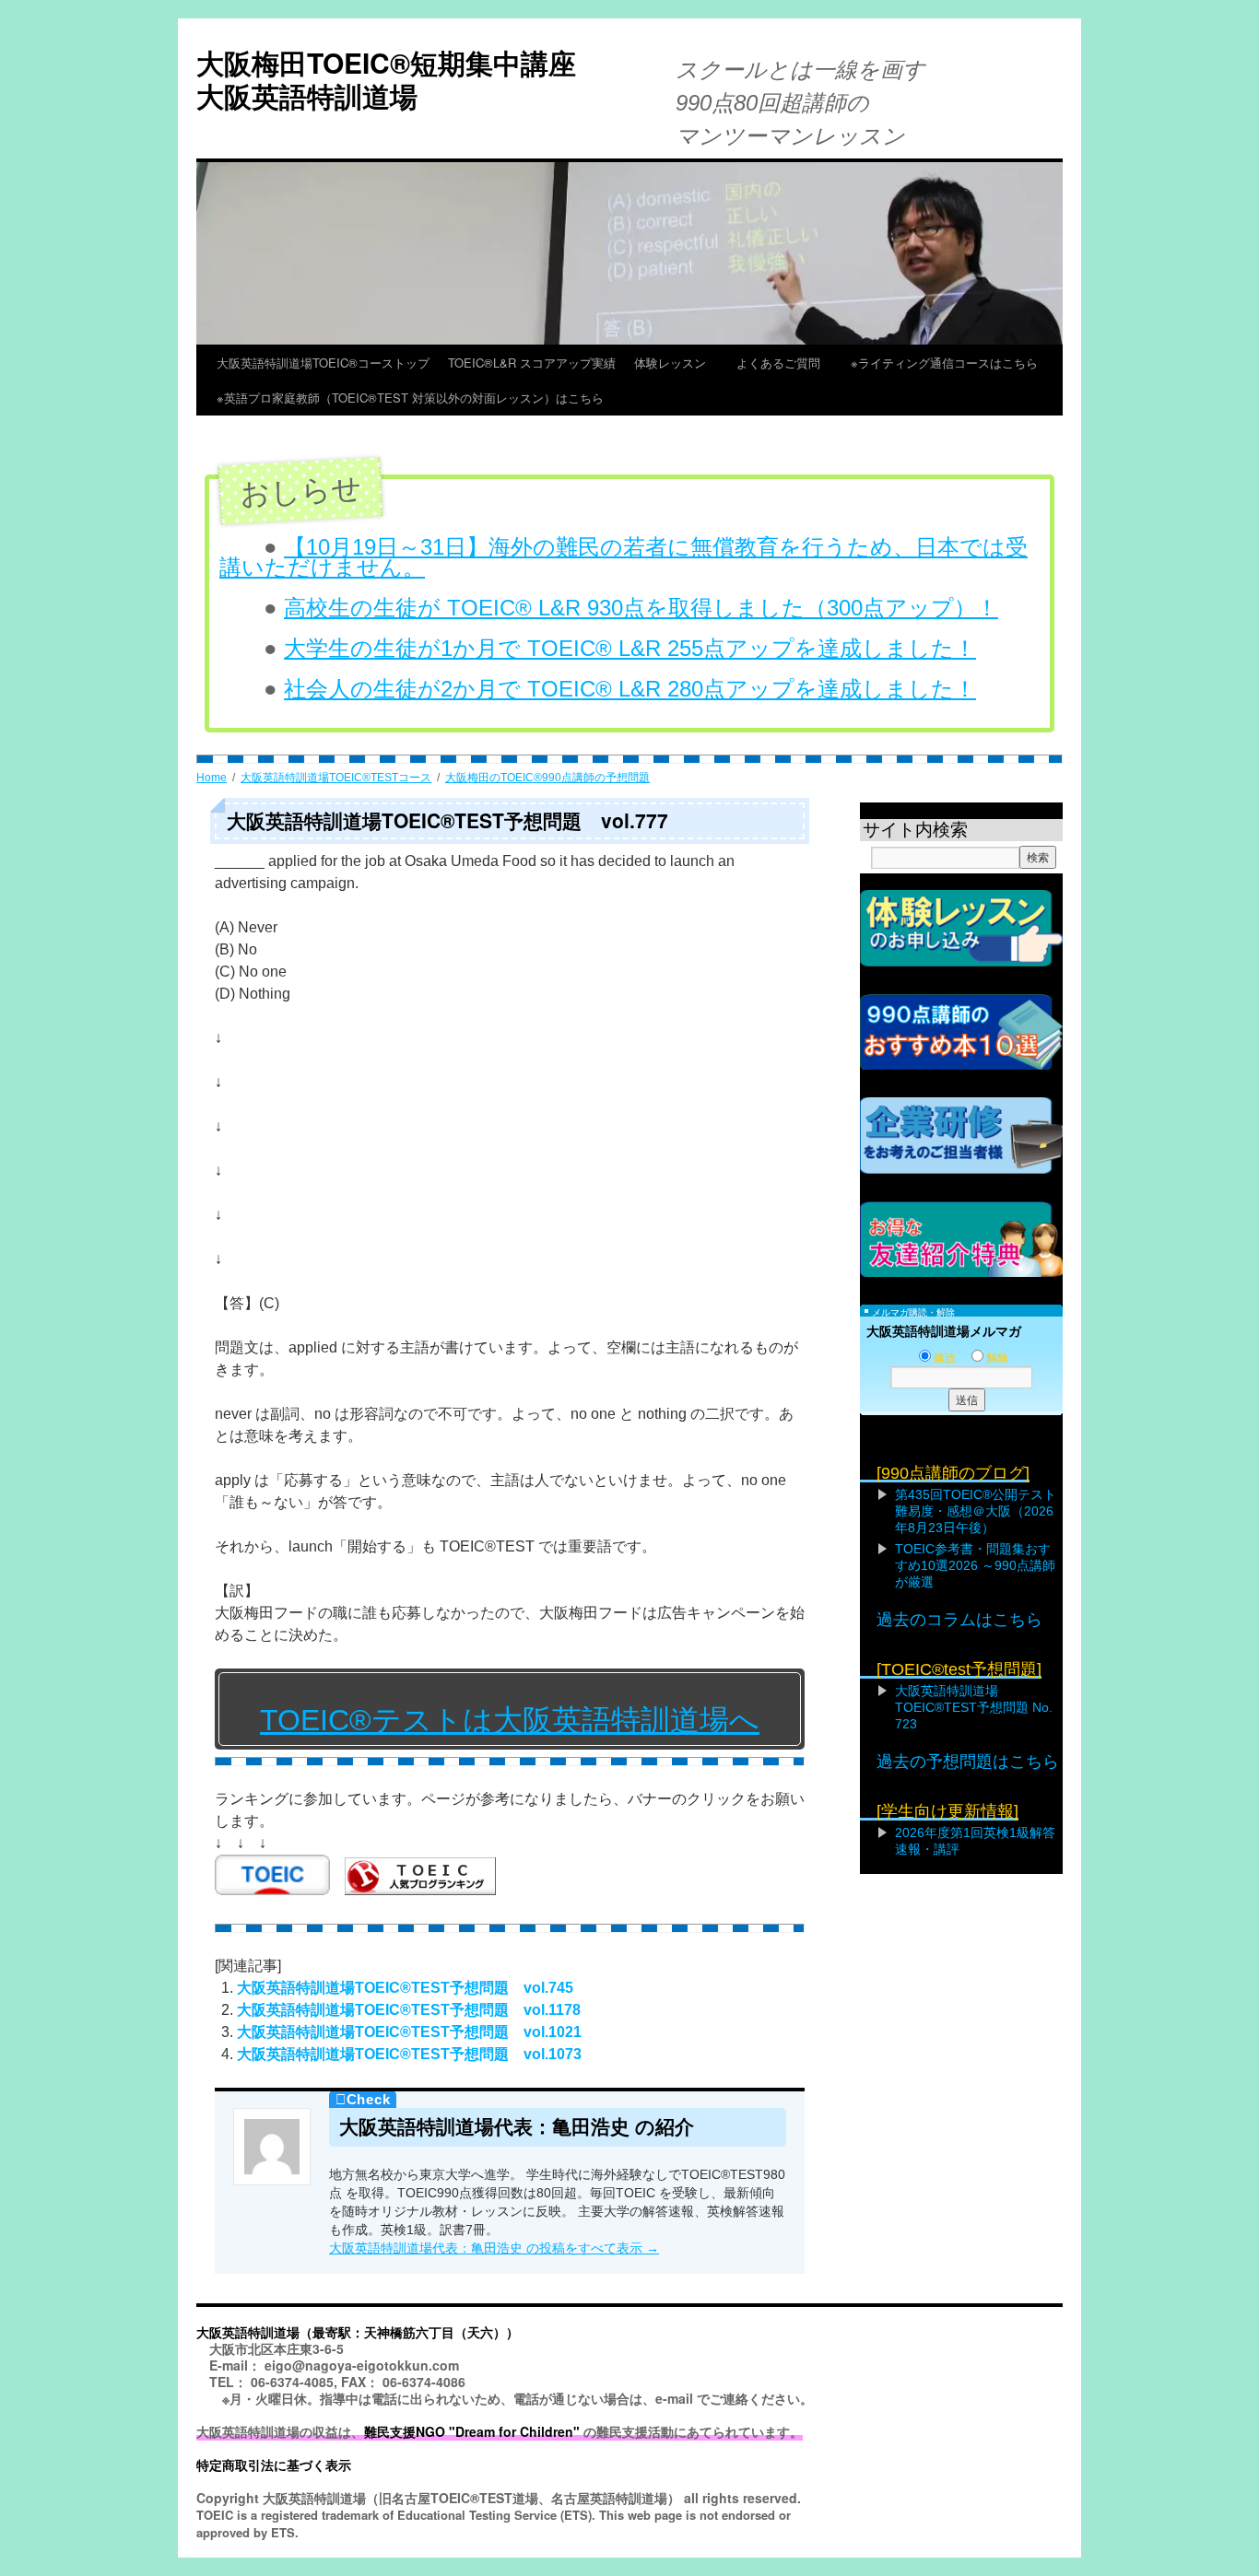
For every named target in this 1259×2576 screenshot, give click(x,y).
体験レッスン (676, 363)
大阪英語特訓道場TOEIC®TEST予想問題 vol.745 (405, 1988)
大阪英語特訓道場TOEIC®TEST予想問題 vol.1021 (409, 2032)
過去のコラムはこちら (959, 1620)
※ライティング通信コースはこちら (944, 363)
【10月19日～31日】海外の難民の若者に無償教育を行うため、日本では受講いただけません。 (624, 557)
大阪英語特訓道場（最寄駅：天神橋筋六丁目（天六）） (358, 2332)
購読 (945, 1358)
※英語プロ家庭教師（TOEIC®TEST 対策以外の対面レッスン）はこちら (410, 398)
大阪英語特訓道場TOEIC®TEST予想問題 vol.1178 (409, 2010)
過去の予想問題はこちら (968, 1762)
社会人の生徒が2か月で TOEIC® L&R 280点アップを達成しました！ (630, 689)
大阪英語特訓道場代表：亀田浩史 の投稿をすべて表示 (494, 2248)
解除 (997, 1358)
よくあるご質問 (784, 363)
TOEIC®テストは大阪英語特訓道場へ (510, 1720)
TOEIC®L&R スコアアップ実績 (532, 363)
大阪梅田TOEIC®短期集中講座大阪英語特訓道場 (386, 79)
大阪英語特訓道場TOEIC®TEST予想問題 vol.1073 (409, 2054)
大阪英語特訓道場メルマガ (944, 1331)
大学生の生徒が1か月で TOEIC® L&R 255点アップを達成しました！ (630, 648)
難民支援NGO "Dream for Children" (472, 2431)
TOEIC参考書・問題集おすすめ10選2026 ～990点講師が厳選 (975, 1565)
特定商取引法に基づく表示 (274, 2465)
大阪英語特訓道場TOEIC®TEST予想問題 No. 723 (974, 1707)
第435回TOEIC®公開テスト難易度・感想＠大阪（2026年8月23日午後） (976, 1511)
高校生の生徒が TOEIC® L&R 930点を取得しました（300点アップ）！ (641, 608)
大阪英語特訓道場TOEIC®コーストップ (323, 363)
